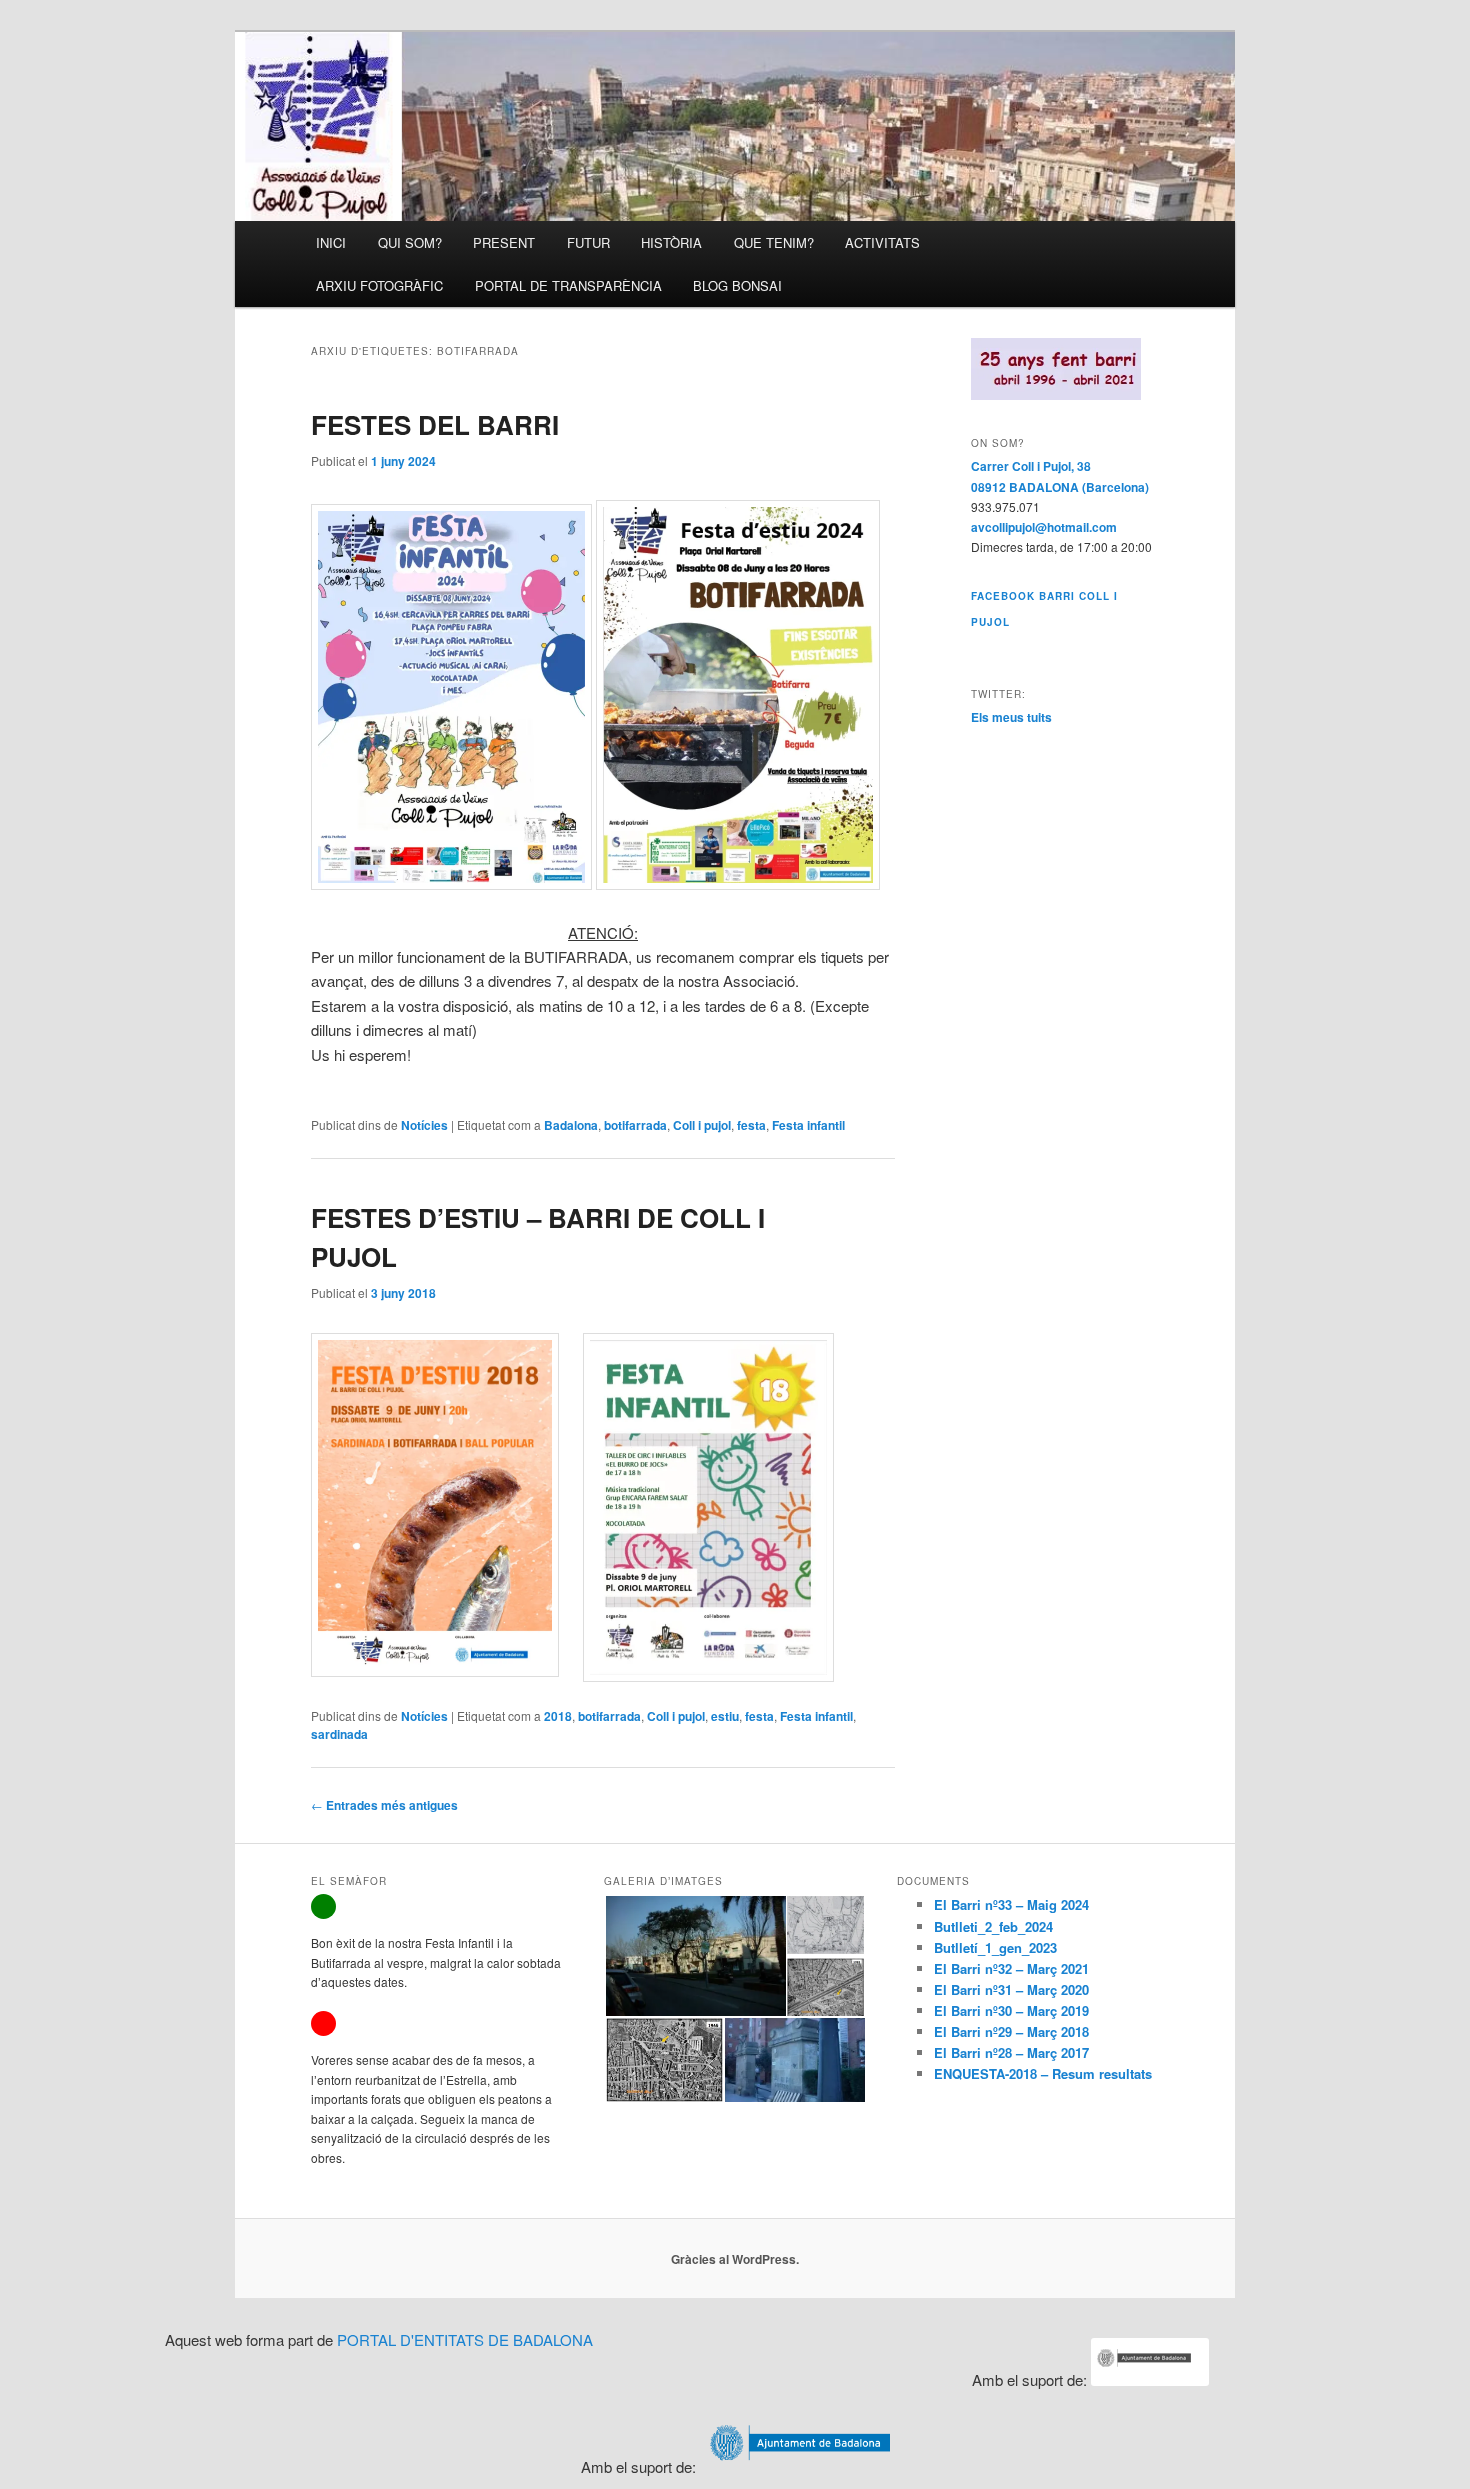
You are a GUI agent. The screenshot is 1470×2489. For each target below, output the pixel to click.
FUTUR (588, 242)
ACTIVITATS (882, 242)
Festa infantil (808, 1125)
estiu (725, 1716)
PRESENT (504, 242)
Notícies (424, 1125)
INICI (331, 242)
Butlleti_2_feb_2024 (993, 1926)
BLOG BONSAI (737, 285)
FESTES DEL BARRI (435, 424)
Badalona (571, 1125)
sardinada (339, 1734)
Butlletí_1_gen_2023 (995, 1947)
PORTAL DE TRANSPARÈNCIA (568, 285)
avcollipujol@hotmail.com (1044, 527)
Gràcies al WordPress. (735, 2259)
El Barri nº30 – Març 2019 (1011, 2010)
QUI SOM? (410, 242)
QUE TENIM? (774, 242)
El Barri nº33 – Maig (997, 1904)
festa (751, 1125)
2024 (1075, 1904)
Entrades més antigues (384, 1805)
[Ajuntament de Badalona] (1150, 2379)
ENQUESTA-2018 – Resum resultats (1043, 2073)
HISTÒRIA (671, 242)
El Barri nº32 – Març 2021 (1011, 1968)
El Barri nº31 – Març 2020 (1011, 1989)
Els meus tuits (1011, 717)
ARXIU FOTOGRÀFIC (379, 285)
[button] (694, 1956)
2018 (558, 1716)
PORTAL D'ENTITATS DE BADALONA (465, 2339)
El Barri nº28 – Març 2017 (1011, 2052)
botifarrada (635, 1125)
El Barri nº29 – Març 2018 (1011, 2031)
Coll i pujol (702, 1125)
